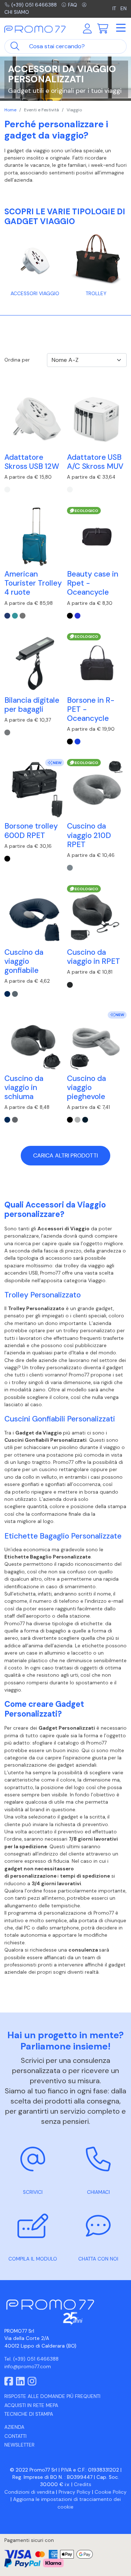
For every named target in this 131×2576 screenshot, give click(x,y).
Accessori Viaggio (35, 294)
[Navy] (7, 616)
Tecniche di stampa (29, 2414)
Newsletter (19, 2445)
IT (114, 9)
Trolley (96, 294)
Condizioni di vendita (29, 2492)
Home (10, 110)
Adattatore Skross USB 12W (32, 462)
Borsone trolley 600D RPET (31, 830)
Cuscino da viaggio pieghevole (86, 1087)
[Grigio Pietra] (15, 994)
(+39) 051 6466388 (34, 5)
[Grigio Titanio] (23, 616)
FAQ (73, 5)
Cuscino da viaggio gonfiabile (24, 961)
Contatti (15, 2436)
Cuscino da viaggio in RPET (94, 957)
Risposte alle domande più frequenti (52, 2396)
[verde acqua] (15, 616)
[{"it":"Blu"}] (78, 616)
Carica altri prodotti (65, 1155)
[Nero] (7, 859)
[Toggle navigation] (120, 28)
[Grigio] (70, 868)
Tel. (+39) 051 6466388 (31, 2359)
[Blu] (7, 994)
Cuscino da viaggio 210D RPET (89, 835)
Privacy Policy (75, 2492)
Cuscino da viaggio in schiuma (24, 1087)
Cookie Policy (111, 2492)
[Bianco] (7, 490)
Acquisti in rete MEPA (31, 2405)
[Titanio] (7, 732)
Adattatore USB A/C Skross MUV (95, 462)
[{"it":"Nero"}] (70, 616)
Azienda (14, 2427)
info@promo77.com (28, 2367)
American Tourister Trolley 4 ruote (33, 583)
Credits (83, 2484)
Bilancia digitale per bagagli (32, 705)
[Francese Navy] (85, 1120)
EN (124, 9)
